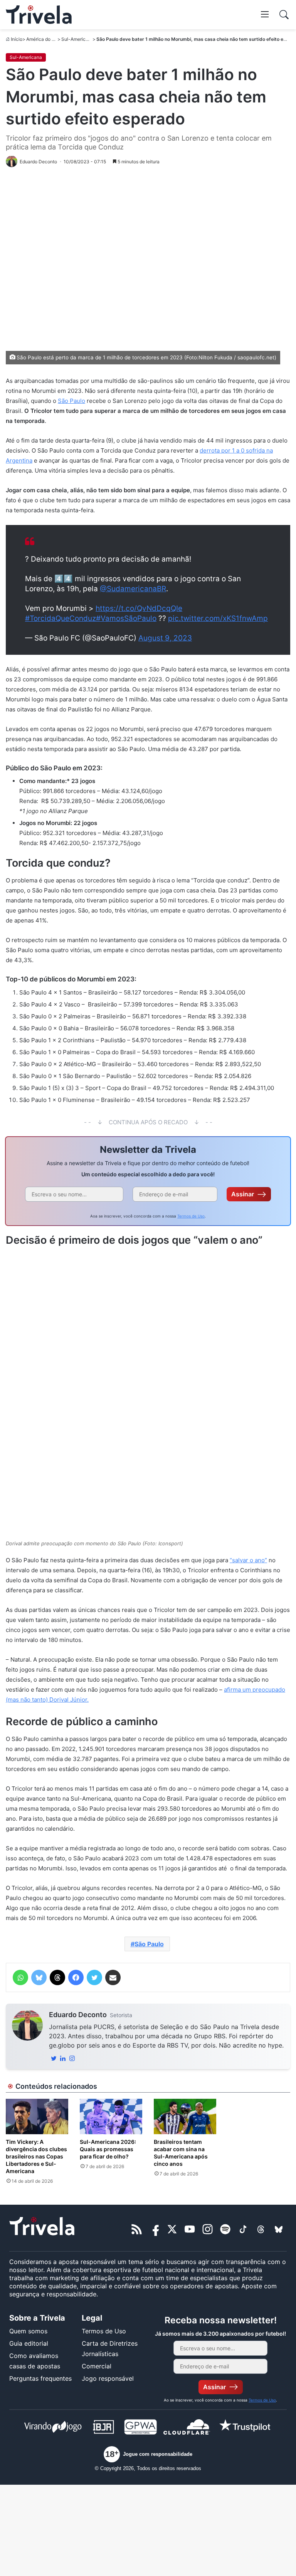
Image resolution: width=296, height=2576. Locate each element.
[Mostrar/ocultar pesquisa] (284, 15)
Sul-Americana (77, 39)
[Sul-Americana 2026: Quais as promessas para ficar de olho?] (111, 2116)
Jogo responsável (108, 2378)
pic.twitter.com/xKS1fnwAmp (218, 618)
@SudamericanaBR (133, 589)
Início (17, 39)
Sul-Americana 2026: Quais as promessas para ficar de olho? (108, 2149)
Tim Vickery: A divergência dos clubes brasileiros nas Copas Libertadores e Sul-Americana (36, 2156)
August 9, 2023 (165, 638)
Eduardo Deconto (78, 2015)
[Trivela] (39, 15)
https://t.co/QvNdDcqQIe (139, 608)
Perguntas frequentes (40, 2378)
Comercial (97, 2366)
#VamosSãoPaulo (126, 618)
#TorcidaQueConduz (61, 618)
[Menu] (265, 14)
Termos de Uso (191, 1216)
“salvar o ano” (248, 1560)
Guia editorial (29, 2343)
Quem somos (28, 2331)
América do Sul (42, 39)
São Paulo (71, 401)
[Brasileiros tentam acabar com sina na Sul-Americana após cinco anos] (185, 2116)
